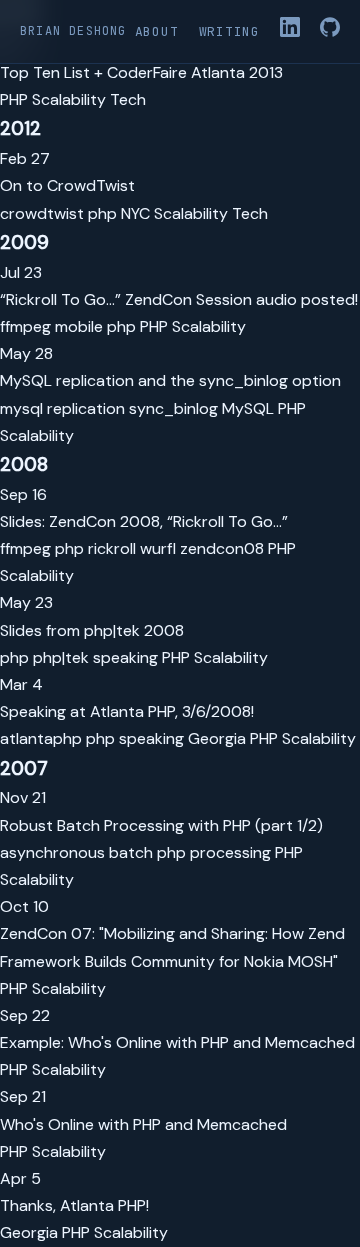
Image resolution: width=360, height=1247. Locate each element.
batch (131, 852)
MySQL (248, 408)
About (157, 31)
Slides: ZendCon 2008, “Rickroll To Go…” (144, 521)
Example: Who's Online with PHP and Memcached (177, 1042)
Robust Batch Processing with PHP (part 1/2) (161, 825)
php (102, 213)
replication (86, 408)
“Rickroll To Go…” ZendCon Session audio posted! (179, 299)
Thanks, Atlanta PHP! (74, 1205)
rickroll (112, 548)
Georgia (217, 738)
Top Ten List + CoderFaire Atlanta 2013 (141, 72)
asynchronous (52, 852)
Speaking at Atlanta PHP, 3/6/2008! (127, 711)
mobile (79, 326)
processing (230, 852)
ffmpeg (25, 326)
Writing (229, 31)
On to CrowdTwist (67, 185)
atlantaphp (41, 738)
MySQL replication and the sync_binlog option (170, 380)
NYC (135, 213)
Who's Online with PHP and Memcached (143, 1124)
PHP (14, 99)
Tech (128, 99)
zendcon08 (222, 548)
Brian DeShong (73, 31)
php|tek (61, 657)
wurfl (158, 548)
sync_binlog (173, 408)
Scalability (69, 99)
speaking (125, 657)
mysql (21, 408)
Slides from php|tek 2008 (92, 630)
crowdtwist (42, 213)
